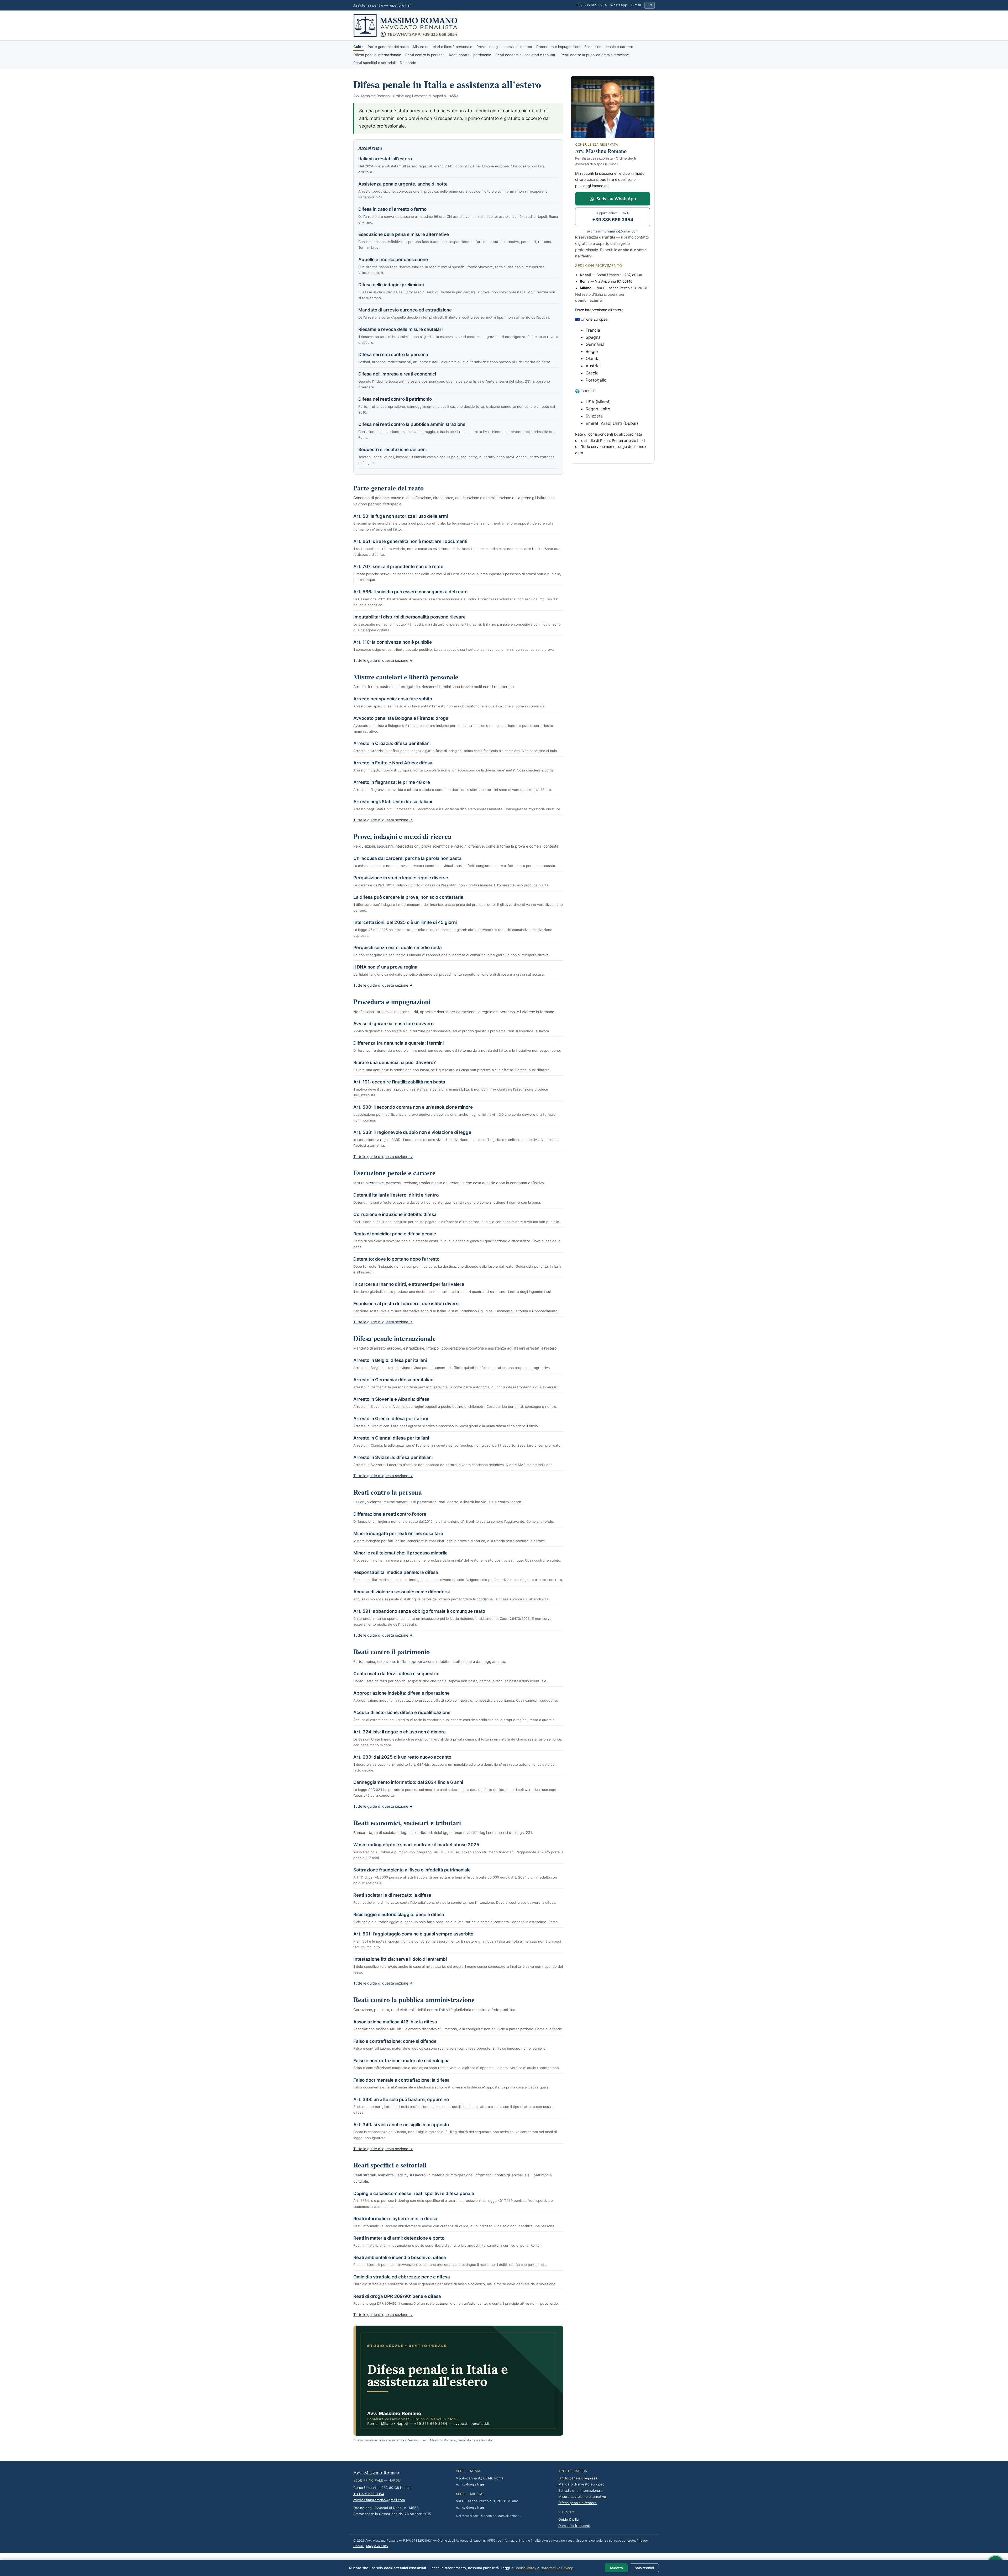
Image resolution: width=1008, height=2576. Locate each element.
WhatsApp (619, 5)
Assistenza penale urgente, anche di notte (403, 184)
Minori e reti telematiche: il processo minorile (400, 1553)
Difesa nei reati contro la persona (393, 355)
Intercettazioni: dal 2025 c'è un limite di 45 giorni (405, 922)
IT (649, 5)
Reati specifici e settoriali (374, 63)
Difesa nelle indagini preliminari (391, 285)
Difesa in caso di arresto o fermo (392, 209)
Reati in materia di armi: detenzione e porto (399, 2238)
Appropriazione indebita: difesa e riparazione (401, 1693)
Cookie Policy (525, 2568)
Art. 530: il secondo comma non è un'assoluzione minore (413, 1107)
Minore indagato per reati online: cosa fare (398, 1533)
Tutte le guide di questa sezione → (383, 660)
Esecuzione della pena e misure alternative (404, 234)
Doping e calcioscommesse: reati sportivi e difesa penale (414, 2193)
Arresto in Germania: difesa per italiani (394, 1380)
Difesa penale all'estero (577, 2503)
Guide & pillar (569, 2519)
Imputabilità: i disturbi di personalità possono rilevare (409, 617)
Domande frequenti (574, 2526)
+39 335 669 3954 (591, 5)
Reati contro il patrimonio (470, 55)
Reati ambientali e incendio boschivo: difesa (400, 2257)
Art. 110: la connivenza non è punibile (393, 642)
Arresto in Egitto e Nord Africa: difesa (393, 763)
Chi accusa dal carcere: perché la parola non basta (407, 858)
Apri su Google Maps (470, 2484)
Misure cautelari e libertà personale (443, 47)
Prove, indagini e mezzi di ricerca (504, 47)
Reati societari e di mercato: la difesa (392, 1895)
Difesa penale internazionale (377, 55)
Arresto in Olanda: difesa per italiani (391, 1438)
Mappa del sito (377, 2546)
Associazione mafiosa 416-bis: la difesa (395, 2022)
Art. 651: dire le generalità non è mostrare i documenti (410, 541)
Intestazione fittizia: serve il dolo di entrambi (400, 1959)
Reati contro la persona (425, 55)
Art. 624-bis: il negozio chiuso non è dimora (400, 1732)
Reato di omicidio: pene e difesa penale (395, 1234)
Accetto (616, 2568)
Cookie (359, 2546)
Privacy (642, 2540)
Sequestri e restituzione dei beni (392, 449)
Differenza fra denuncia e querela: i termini (398, 1043)
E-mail (636, 5)
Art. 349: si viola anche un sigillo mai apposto (401, 2125)
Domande (408, 63)
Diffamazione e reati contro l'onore (390, 1514)
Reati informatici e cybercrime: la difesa (395, 2219)
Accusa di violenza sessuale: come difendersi (401, 1592)
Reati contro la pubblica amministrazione (595, 55)
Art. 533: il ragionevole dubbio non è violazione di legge (412, 1132)
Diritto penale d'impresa (578, 2478)
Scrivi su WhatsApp (616, 199)
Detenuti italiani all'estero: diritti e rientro (396, 1195)
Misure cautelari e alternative (582, 2496)
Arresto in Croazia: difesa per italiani (392, 743)
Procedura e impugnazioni (558, 47)
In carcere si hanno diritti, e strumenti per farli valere (409, 1284)
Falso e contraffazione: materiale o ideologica (401, 2061)
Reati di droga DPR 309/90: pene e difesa (397, 2296)
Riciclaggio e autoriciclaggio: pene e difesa (399, 1914)
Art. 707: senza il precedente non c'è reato (398, 567)
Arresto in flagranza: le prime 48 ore (392, 782)
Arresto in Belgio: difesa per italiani (390, 1360)
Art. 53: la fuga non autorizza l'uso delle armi (401, 516)
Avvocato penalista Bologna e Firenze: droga (401, 718)
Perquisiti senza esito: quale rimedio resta (398, 948)
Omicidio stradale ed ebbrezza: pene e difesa (402, 2277)
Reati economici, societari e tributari (526, 55)
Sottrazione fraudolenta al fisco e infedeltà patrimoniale (412, 1870)
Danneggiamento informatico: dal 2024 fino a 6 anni (408, 1782)
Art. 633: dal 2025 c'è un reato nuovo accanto (402, 1757)
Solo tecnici (644, 2568)
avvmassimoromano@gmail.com (613, 231)
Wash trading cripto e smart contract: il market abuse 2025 (416, 1845)
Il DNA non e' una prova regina (385, 967)
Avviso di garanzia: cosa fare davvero (393, 1024)
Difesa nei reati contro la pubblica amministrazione (412, 424)
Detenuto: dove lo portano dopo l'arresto (396, 1259)
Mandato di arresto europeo (581, 2484)
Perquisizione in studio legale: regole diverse (401, 878)
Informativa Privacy (557, 2568)
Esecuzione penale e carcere (609, 47)
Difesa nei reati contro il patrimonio (395, 399)
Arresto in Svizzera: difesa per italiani (393, 1457)
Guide (358, 47)
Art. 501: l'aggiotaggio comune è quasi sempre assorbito (413, 1934)
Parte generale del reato (388, 47)
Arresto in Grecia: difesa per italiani (391, 1419)
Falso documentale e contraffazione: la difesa (401, 2080)
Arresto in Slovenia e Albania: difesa (391, 1399)
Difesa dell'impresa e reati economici (397, 374)
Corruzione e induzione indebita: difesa (395, 1214)
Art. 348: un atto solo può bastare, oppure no (401, 2099)
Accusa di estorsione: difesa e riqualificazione (402, 1712)
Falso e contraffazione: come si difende (395, 2041)
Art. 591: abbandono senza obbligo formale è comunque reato (419, 1611)
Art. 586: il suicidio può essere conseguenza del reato (410, 592)
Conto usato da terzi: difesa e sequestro (396, 1674)
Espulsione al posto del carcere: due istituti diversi (406, 1304)
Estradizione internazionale (581, 2490)
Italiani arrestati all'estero (385, 159)
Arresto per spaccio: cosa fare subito (393, 699)
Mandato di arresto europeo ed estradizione (405, 310)
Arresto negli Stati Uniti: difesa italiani (393, 802)
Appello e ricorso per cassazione (393, 260)
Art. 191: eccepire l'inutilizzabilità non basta (399, 1082)
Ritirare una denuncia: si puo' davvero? (395, 1062)
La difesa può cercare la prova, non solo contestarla (408, 897)
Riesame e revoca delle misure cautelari (400, 329)
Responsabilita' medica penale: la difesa (396, 1572)
